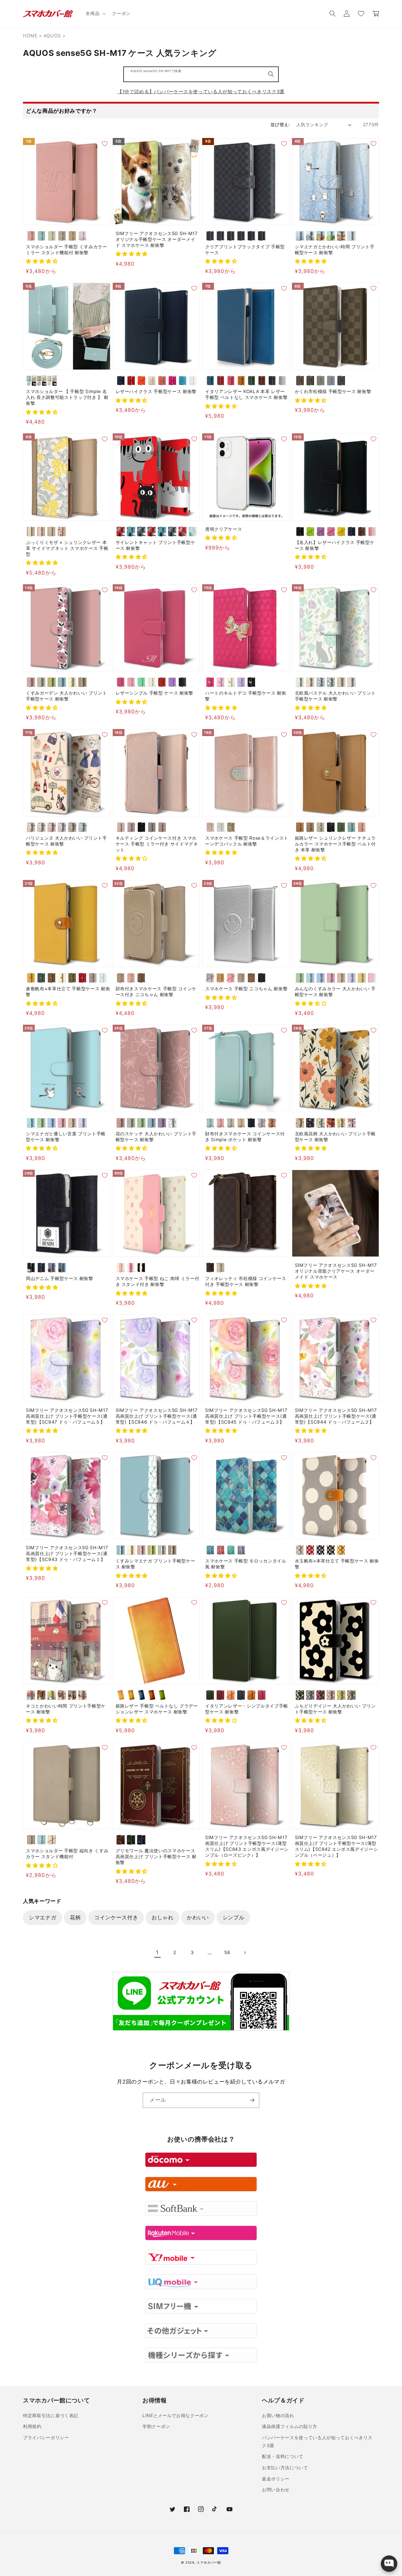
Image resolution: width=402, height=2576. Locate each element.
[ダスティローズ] (121, 827)
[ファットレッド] (121, 531)
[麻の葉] (251, 236)
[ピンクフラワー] (41, 531)
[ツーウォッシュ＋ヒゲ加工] (52, 1268)
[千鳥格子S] (231, 236)
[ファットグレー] (141, 531)
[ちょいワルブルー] (162, 531)
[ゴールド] (231, 827)
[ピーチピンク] (362, 827)
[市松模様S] (210, 236)
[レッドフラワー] (62, 531)
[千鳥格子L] (241, 236)
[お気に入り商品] (361, 14)
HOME (30, 36)
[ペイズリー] (262, 236)
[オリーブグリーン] (341, 827)
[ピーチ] (162, 381)
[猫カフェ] (72, 1695)
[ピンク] (31, 236)
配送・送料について (283, 2456)
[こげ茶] (52, 978)
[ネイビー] (121, 381)
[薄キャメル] (31, 978)
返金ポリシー (276, 2479)
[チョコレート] (300, 381)
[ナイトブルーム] (310, 1123)
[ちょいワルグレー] (172, 531)
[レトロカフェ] (41, 1695)
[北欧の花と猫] (300, 682)
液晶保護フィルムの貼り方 (290, 2426)
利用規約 (32, 2426)
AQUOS (52, 36)
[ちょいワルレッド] (152, 531)
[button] (95, 14)
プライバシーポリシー (46, 2438)
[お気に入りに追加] (105, 144)
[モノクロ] (172, 1123)
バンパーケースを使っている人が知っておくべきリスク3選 (317, 2442)
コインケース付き (116, 1917)
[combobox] (201, 74)
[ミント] (141, 682)
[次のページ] (245, 1953)
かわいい (198, 1917)
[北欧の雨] (331, 682)
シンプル (234, 1917)
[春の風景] (321, 236)
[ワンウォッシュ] (41, 1268)
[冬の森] (300, 236)
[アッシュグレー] (152, 827)
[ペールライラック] (83, 236)
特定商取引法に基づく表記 (51, 2416)
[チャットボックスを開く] (389, 2564)
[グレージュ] (52, 236)
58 (227, 1952)
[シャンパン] (341, 978)
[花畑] (52, 1695)
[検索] (271, 74)
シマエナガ (43, 1917)
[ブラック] (272, 381)
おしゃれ (163, 1917)
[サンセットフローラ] (331, 1123)
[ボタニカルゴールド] (321, 1123)
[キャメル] (241, 381)
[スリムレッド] (183, 531)
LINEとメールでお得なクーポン (176, 2416)
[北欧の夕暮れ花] (310, 682)
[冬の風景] (310, 236)
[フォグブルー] (331, 381)
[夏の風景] (331, 236)
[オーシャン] (282, 381)
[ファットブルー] (131, 531)
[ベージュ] (62, 236)
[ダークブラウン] (262, 381)
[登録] (252, 2100)
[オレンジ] (141, 381)
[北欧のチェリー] (352, 682)
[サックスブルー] (352, 827)
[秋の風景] (341, 236)
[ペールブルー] (41, 236)
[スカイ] (210, 381)
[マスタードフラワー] (341, 1123)
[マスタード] (341, 1550)
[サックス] (103, 978)
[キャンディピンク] (372, 978)
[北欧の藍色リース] (321, 682)
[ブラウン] (362, 531)
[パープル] (172, 682)
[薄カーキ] (72, 978)
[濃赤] (83, 978)
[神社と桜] (62, 1695)
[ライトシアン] (310, 978)
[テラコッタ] (331, 1695)
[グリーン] (251, 381)
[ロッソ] (221, 381)
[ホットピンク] (172, 381)
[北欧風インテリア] (83, 1695)
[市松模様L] (221, 236)
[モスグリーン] (72, 827)
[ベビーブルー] (352, 978)
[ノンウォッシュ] (31, 1268)
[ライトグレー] (321, 827)
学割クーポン (156, 2426)
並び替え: (280, 125)
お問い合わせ (276, 2490)
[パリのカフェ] (31, 1695)
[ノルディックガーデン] (352, 1123)
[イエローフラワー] (31, 531)
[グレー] (300, 1550)
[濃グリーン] (41, 978)
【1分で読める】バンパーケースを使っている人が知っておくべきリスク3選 (201, 91)
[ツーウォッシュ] (62, 1268)
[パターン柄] (352, 236)
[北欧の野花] (341, 682)
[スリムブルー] (193, 531)
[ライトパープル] (321, 531)
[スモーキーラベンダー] (131, 827)
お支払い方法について (285, 2468)
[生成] (62, 978)
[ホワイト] (193, 381)
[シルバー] (210, 978)
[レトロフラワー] (300, 1123)
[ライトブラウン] (72, 236)
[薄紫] (93, 978)
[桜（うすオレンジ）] (231, 1695)
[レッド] (131, 381)
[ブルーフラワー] (52, 531)
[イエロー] (341, 531)
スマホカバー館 (209, 2562)
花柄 (75, 1917)
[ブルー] (183, 381)
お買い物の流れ (278, 2416)
